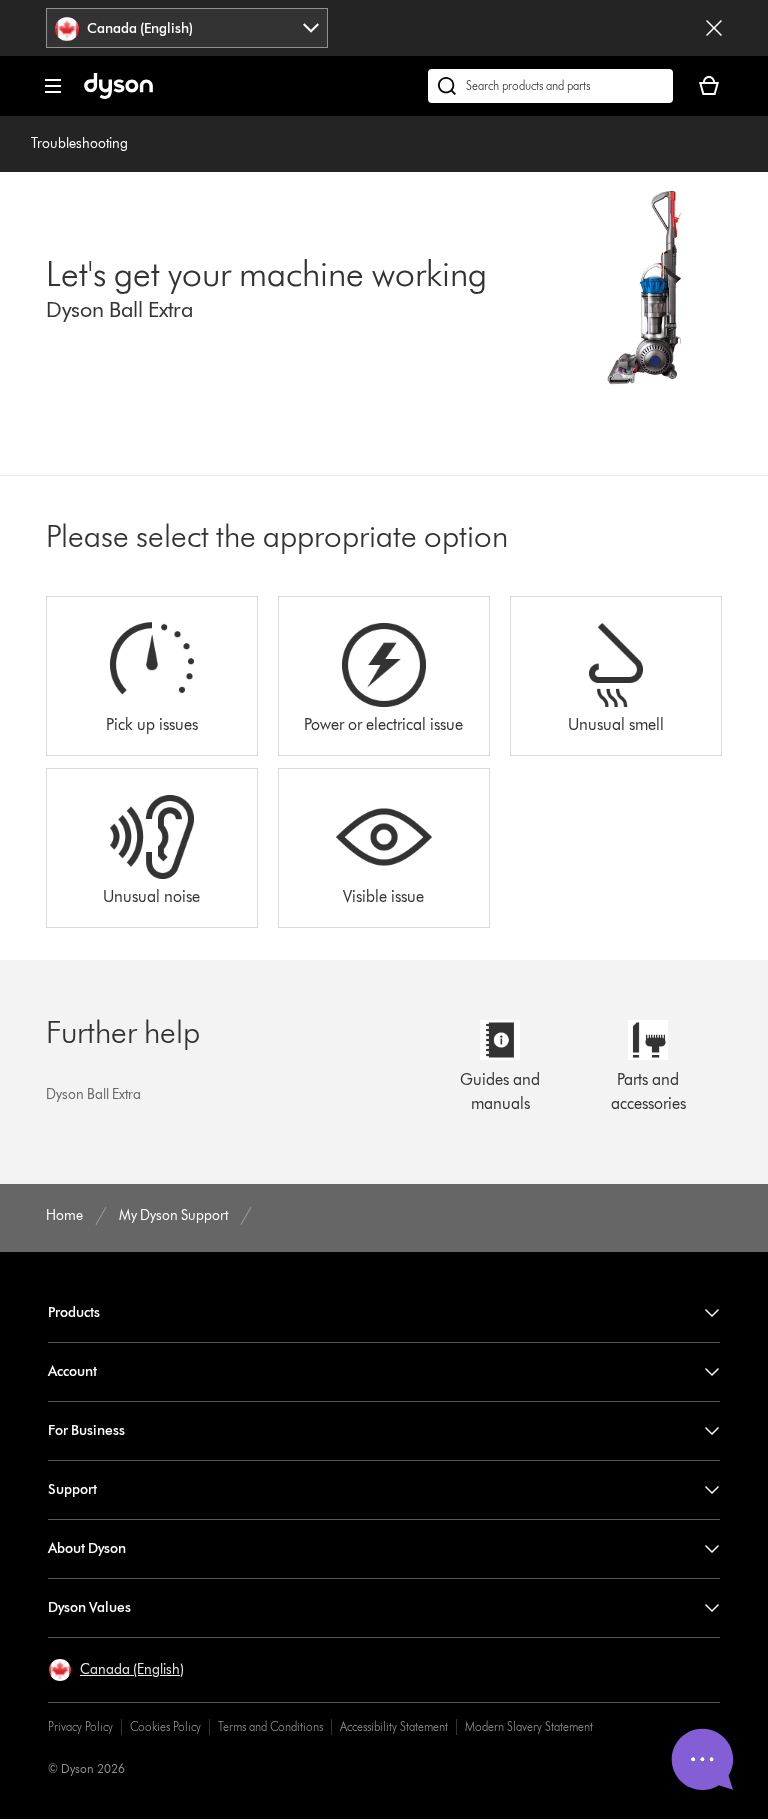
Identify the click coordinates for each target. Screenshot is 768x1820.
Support (72, 1489)
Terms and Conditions (270, 1726)
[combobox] (187, 28)
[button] (116, 1670)
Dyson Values (89, 1607)
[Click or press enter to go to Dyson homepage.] (118, 94)
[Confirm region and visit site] (714, 28)
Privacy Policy (80, 1726)
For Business (86, 1430)
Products (74, 1312)
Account (72, 1371)
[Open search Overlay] (550, 86)
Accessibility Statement (394, 1726)
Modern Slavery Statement (529, 1726)
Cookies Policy (165, 1726)
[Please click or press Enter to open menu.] (53, 86)
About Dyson (87, 1548)
